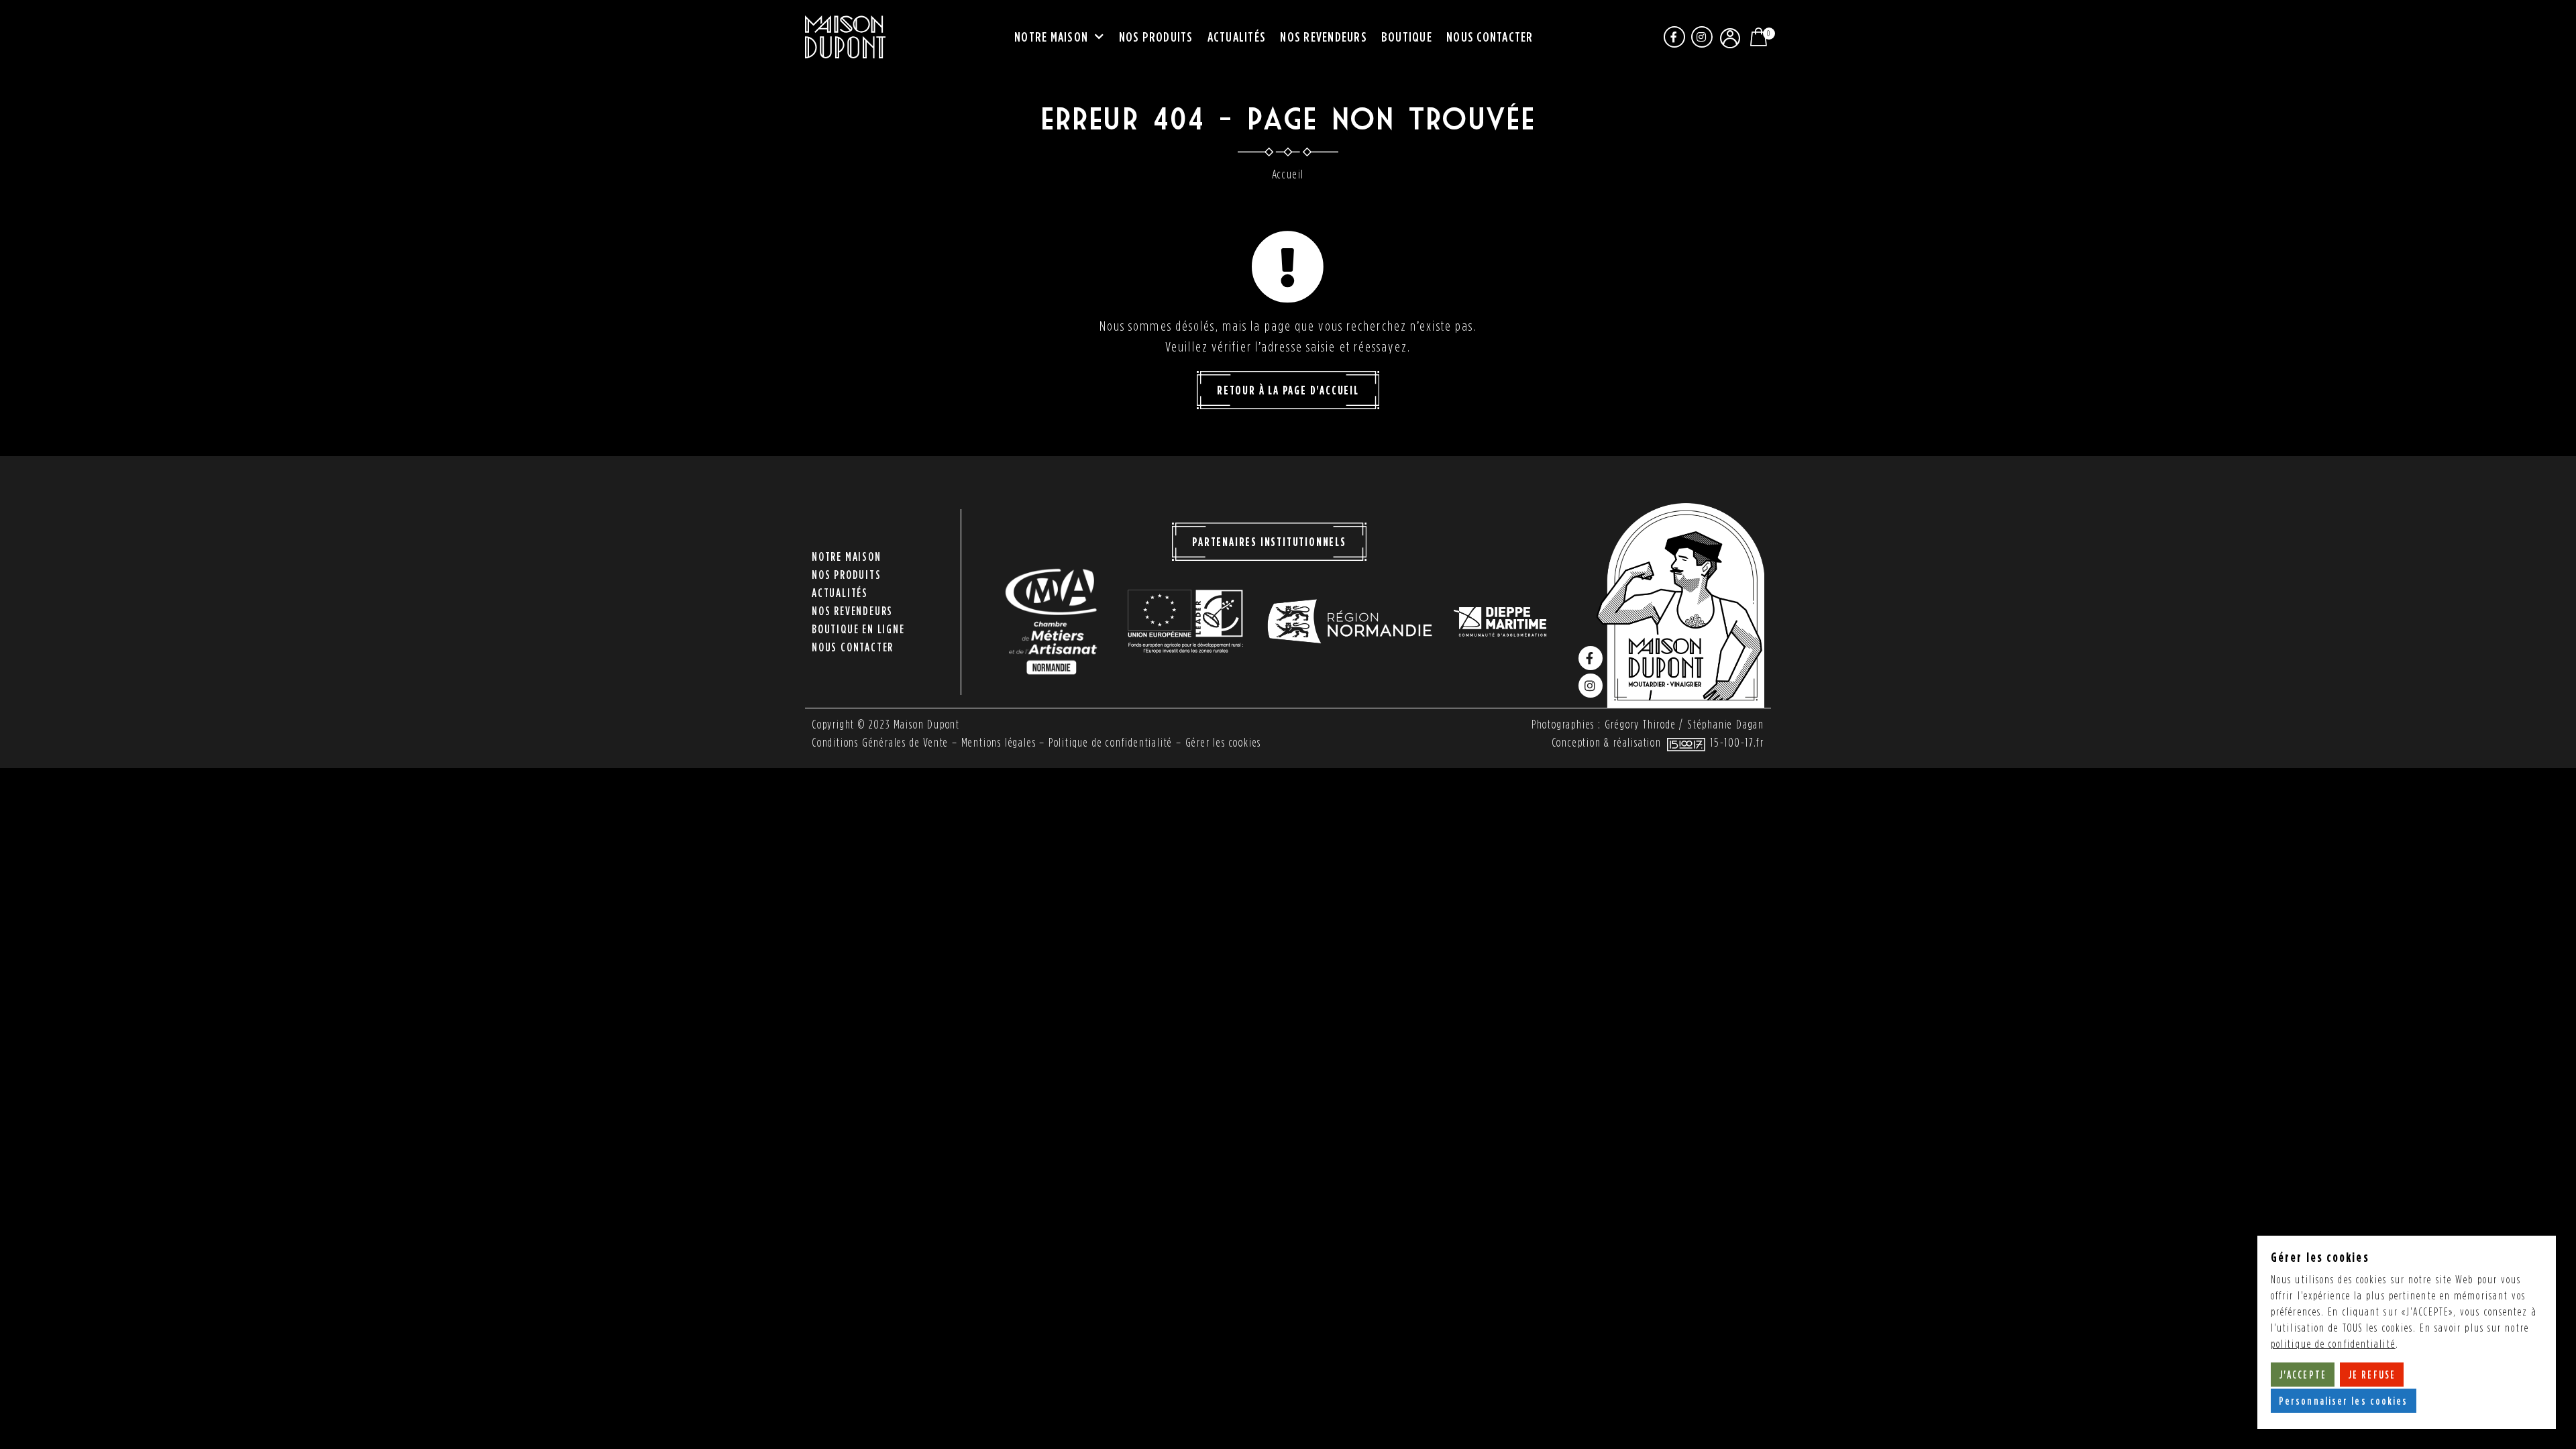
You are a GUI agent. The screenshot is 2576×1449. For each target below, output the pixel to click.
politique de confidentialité (2333, 1344)
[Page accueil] (845, 37)
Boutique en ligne (858, 629)
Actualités (1237, 36)
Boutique (1407, 36)
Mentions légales (999, 742)
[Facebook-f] (1674, 37)
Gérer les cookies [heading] (2320, 1257)
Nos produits (1156, 36)
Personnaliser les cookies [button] (2344, 1401)
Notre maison (1051, 36)
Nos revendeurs (1324, 36)
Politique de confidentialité (1111, 742)
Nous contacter (1490, 36)
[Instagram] (1702, 37)
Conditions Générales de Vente (880, 742)
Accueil (1288, 174)
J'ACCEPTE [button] (2303, 1375)
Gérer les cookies (1224, 742)
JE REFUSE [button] (2372, 1375)
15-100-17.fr (1737, 742)
